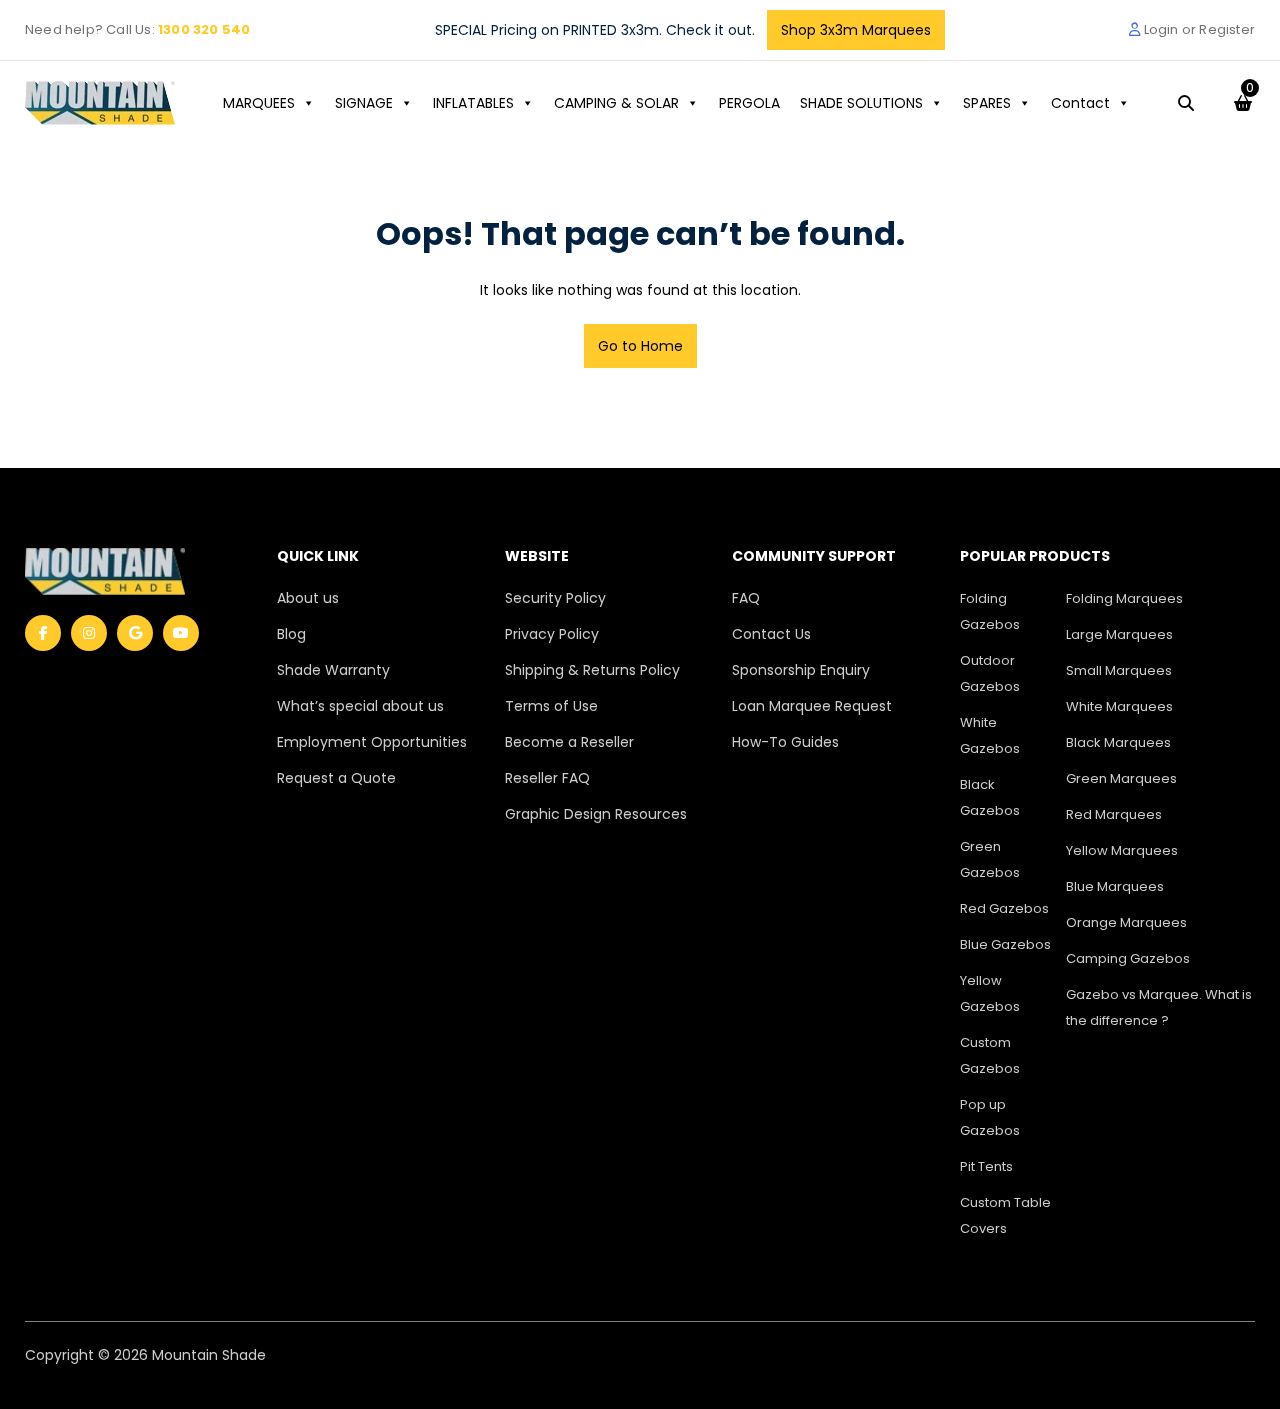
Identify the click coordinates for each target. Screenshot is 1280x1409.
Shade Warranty (333, 670)
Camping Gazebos (1128, 958)
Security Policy (555, 598)
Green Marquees (1121, 778)
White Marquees (1119, 706)
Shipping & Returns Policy (592, 670)
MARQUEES (259, 103)
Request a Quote (336, 778)
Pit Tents (986, 1166)
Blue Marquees (1115, 886)
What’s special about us (360, 706)
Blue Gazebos (1005, 944)
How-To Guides (785, 742)
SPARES (987, 103)
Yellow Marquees (1122, 850)
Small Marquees (1119, 670)
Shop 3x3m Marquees (856, 30)
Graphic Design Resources (596, 814)
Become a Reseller (569, 742)
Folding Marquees (1124, 598)
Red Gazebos (1004, 908)
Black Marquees (1118, 742)
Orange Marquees (1126, 922)
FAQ (746, 598)
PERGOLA (749, 103)
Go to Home (640, 346)
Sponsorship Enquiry (801, 670)
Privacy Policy (552, 634)
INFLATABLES (473, 103)
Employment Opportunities (372, 742)
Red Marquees (1114, 814)
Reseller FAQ (547, 778)
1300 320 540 (204, 29)
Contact (1080, 103)
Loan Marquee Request (812, 706)
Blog (291, 634)
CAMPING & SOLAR (616, 103)
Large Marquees (1119, 634)
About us (308, 598)
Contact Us (771, 634)
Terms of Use (551, 706)
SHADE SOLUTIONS (861, 103)
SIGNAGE (364, 103)
